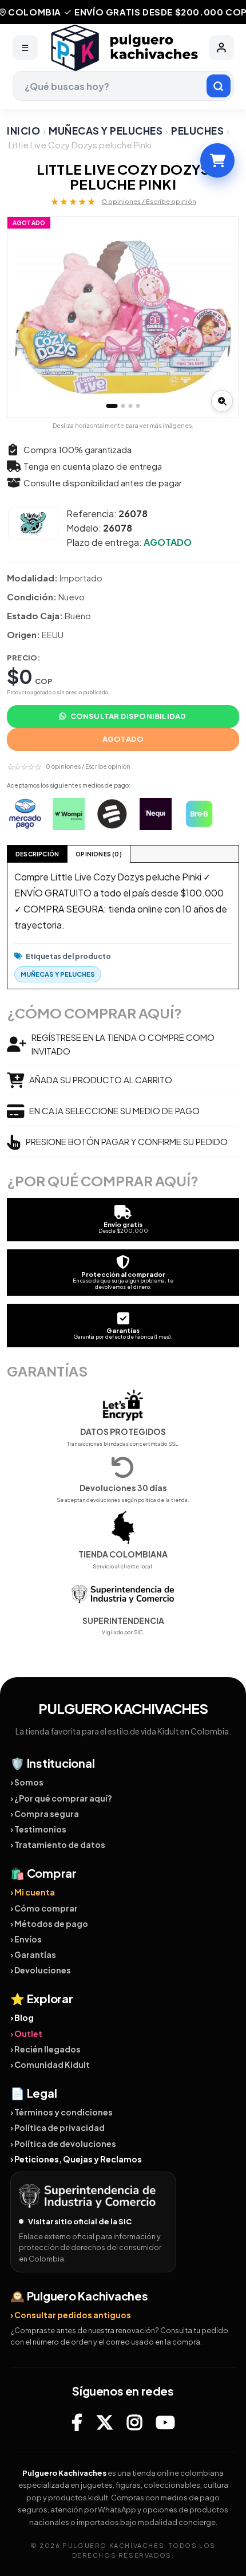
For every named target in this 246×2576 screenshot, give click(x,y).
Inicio (23, 131)
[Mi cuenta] (221, 48)
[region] (123, 317)
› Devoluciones (41, 1970)
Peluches (197, 131)
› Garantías (33, 1954)
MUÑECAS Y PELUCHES (106, 131)
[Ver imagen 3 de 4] (131, 406)
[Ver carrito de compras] (217, 160)
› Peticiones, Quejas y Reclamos (76, 2159)
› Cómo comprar (44, 1908)
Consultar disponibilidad (128, 716)
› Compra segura (45, 1814)
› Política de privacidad (57, 2127)
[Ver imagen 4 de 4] (138, 406)
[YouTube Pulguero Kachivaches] (165, 2422)
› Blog (22, 2017)
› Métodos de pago (49, 1924)
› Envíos (26, 1939)
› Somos (27, 1782)
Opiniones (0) (99, 854)
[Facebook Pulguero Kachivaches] (77, 2422)
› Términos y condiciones (61, 2112)
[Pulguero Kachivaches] (123, 48)
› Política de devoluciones (63, 2144)
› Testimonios (38, 1829)
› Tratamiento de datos (58, 1845)
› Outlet (26, 2034)
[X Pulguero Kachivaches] (105, 2422)
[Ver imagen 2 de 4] (123, 406)
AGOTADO (123, 739)
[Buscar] (219, 86)
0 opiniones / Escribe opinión (149, 201)
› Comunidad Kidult (50, 2064)
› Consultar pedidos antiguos (71, 2315)
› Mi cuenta (33, 1892)
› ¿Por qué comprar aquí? (61, 1798)
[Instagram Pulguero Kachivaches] (134, 2422)
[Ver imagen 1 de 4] (112, 406)
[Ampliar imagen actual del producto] (222, 401)
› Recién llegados (45, 2049)
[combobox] (123, 86)
